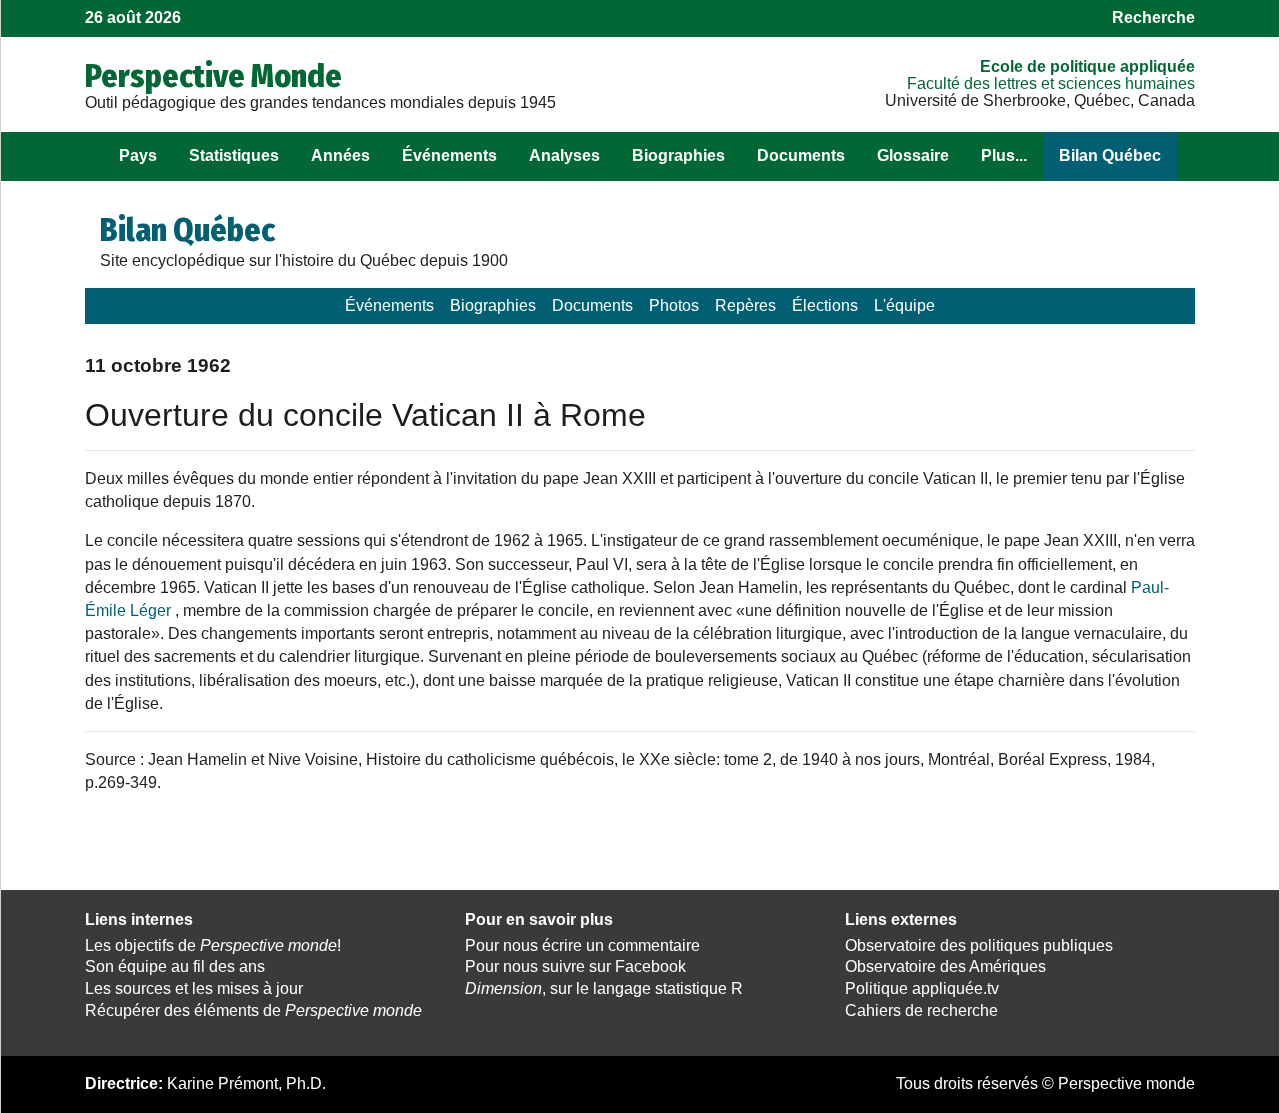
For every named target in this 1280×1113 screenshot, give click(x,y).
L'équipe (904, 305)
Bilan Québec (1110, 155)
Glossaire (913, 155)
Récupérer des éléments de (253, 1010)
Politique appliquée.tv (922, 988)
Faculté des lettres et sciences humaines (1051, 83)
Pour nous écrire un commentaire (582, 945)
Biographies (678, 155)
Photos (674, 305)
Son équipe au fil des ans (175, 966)
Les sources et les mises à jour (194, 988)
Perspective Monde (213, 76)
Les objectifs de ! (213, 945)
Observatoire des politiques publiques (979, 945)
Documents (801, 155)
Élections (825, 305)
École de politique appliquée (1087, 66)
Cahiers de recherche (921, 1010)
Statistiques (234, 155)
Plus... (1004, 155)
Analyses (564, 155)
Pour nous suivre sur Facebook (575, 966)
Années (340, 155)
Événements (449, 155)
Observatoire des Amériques (945, 966)
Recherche (1153, 17)
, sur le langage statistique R (604, 988)
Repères (745, 305)
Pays (138, 155)
